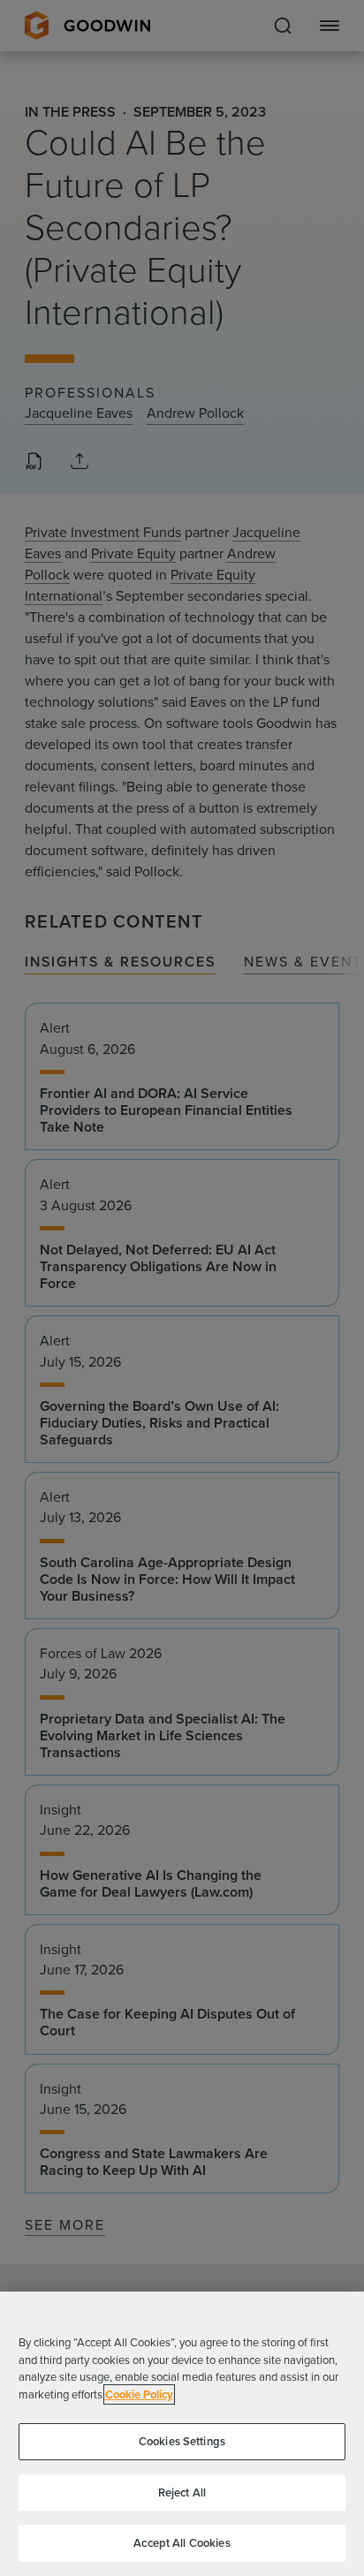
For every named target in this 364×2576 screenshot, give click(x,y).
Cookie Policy (139, 2394)
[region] (182, 2434)
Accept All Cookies (182, 2543)
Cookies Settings (182, 2441)
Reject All (182, 2493)
